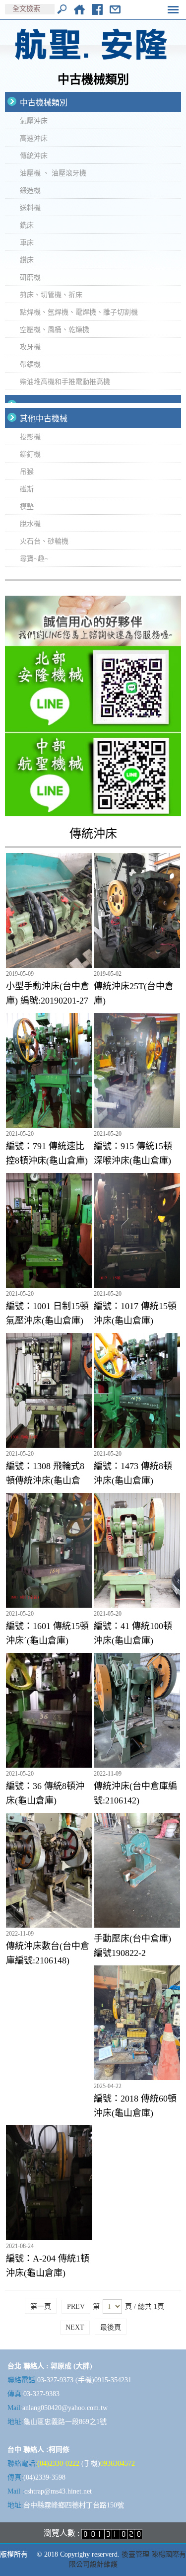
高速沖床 (34, 138)
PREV (76, 2306)
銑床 (27, 225)
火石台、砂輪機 (44, 541)
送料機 (30, 208)
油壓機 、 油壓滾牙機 (53, 173)
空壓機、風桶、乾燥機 (55, 330)
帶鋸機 (30, 364)
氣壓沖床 (34, 121)
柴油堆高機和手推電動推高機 (65, 382)
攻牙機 (30, 347)
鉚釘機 (30, 454)
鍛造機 (30, 191)
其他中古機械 (44, 419)
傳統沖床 (34, 156)
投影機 (30, 437)
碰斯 (27, 489)
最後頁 (111, 2327)
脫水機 (30, 524)
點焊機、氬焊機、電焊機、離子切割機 (79, 312)
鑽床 (27, 260)
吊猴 (27, 472)
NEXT (75, 2327)
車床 (27, 243)
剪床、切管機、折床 (51, 295)
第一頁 (41, 2306)
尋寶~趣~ (34, 559)
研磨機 (30, 277)
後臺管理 (135, 2554)
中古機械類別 (44, 103)
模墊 (27, 507)
